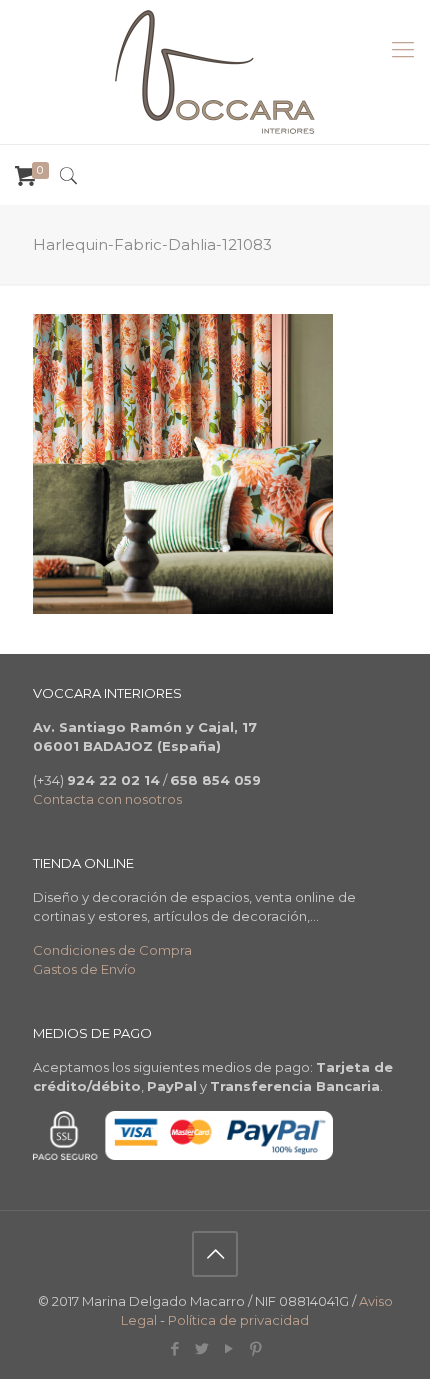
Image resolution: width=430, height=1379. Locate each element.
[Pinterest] (255, 1348)
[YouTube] (228, 1348)
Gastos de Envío (84, 969)
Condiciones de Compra (112, 950)
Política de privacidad (238, 1320)
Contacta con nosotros (107, 799)
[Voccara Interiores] (215, 72)
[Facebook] (174, 1348)
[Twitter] (201, 1348)
